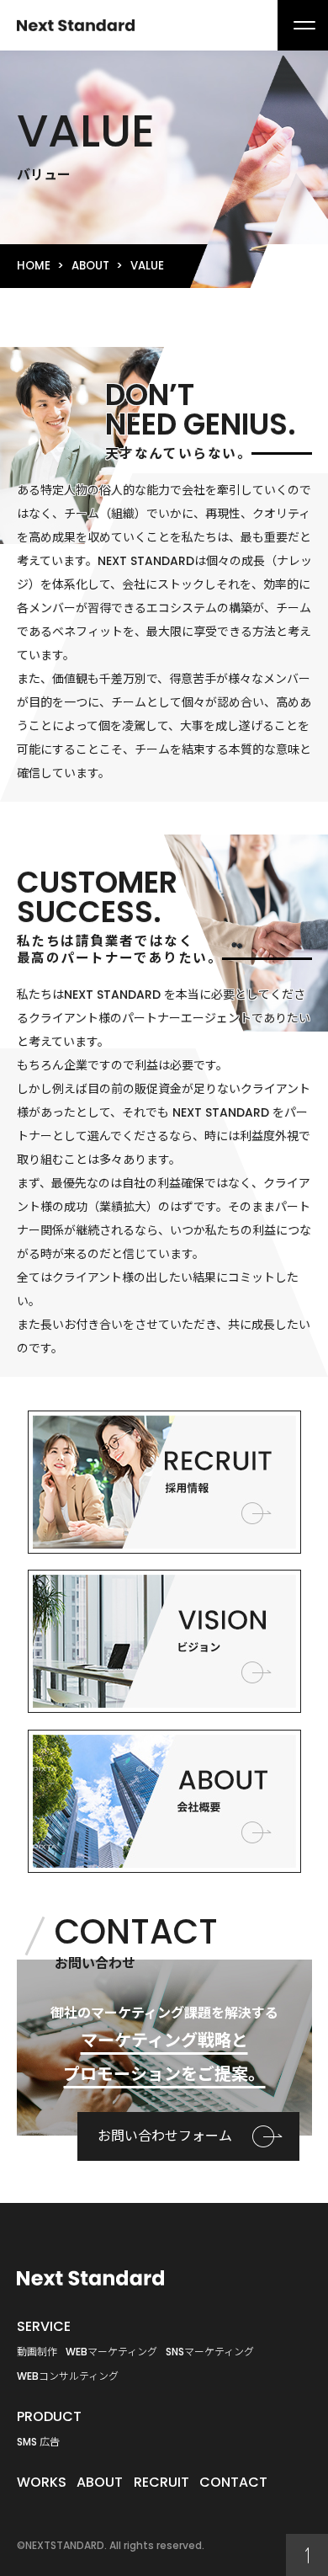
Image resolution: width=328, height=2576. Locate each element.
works (42, 2482)
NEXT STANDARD (76, 25)
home (34, 266)
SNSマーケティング (210, 2352)
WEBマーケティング (111, 2352)
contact (233, 2482)
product (49, 2416)
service (44, 2326)
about (90, 266)
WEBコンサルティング (68, 2376)
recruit (161, 2482)
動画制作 (37, 2352)
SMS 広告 (38, 2442)
